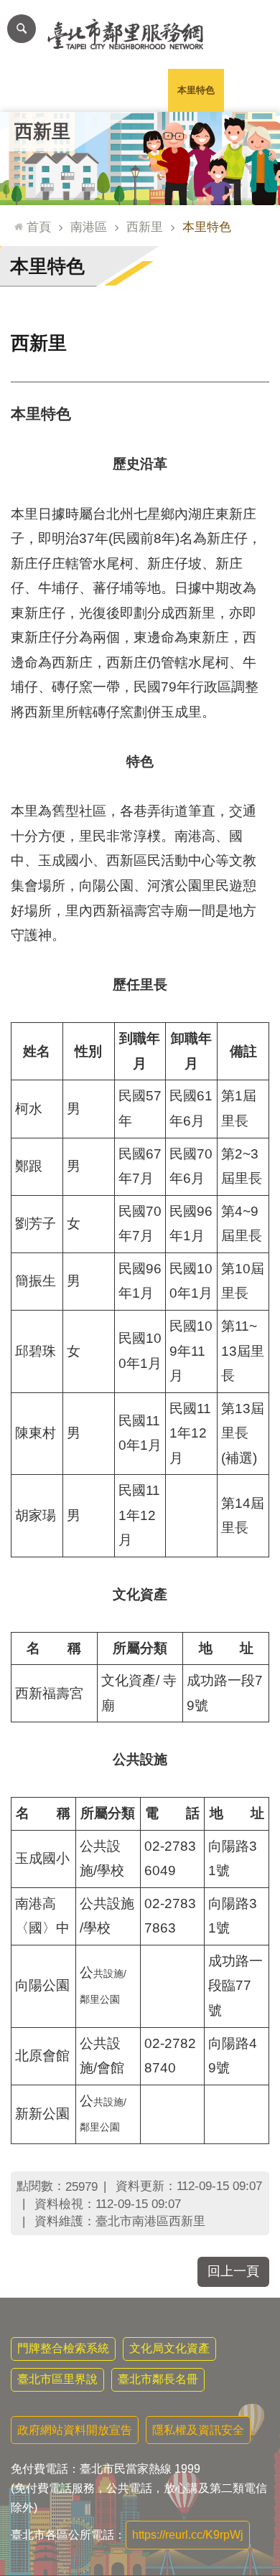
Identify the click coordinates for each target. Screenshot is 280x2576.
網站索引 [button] (22, 29)
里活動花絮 (252, 90)
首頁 (39, 227)
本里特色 (196, 90)
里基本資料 (140, 90)
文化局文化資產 (169, 2348)
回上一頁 (233, 2271)
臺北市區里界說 (57, 2379)
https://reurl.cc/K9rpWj (188, 2535)
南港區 (89, 227)
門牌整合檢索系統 (63, 2348)
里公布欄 (28, 90)
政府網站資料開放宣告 (75, 2430)
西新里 (145, 227)
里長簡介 (84, 90)
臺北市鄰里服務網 (140, 34)
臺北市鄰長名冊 (158, 2379)
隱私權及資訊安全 (198, 2430)
